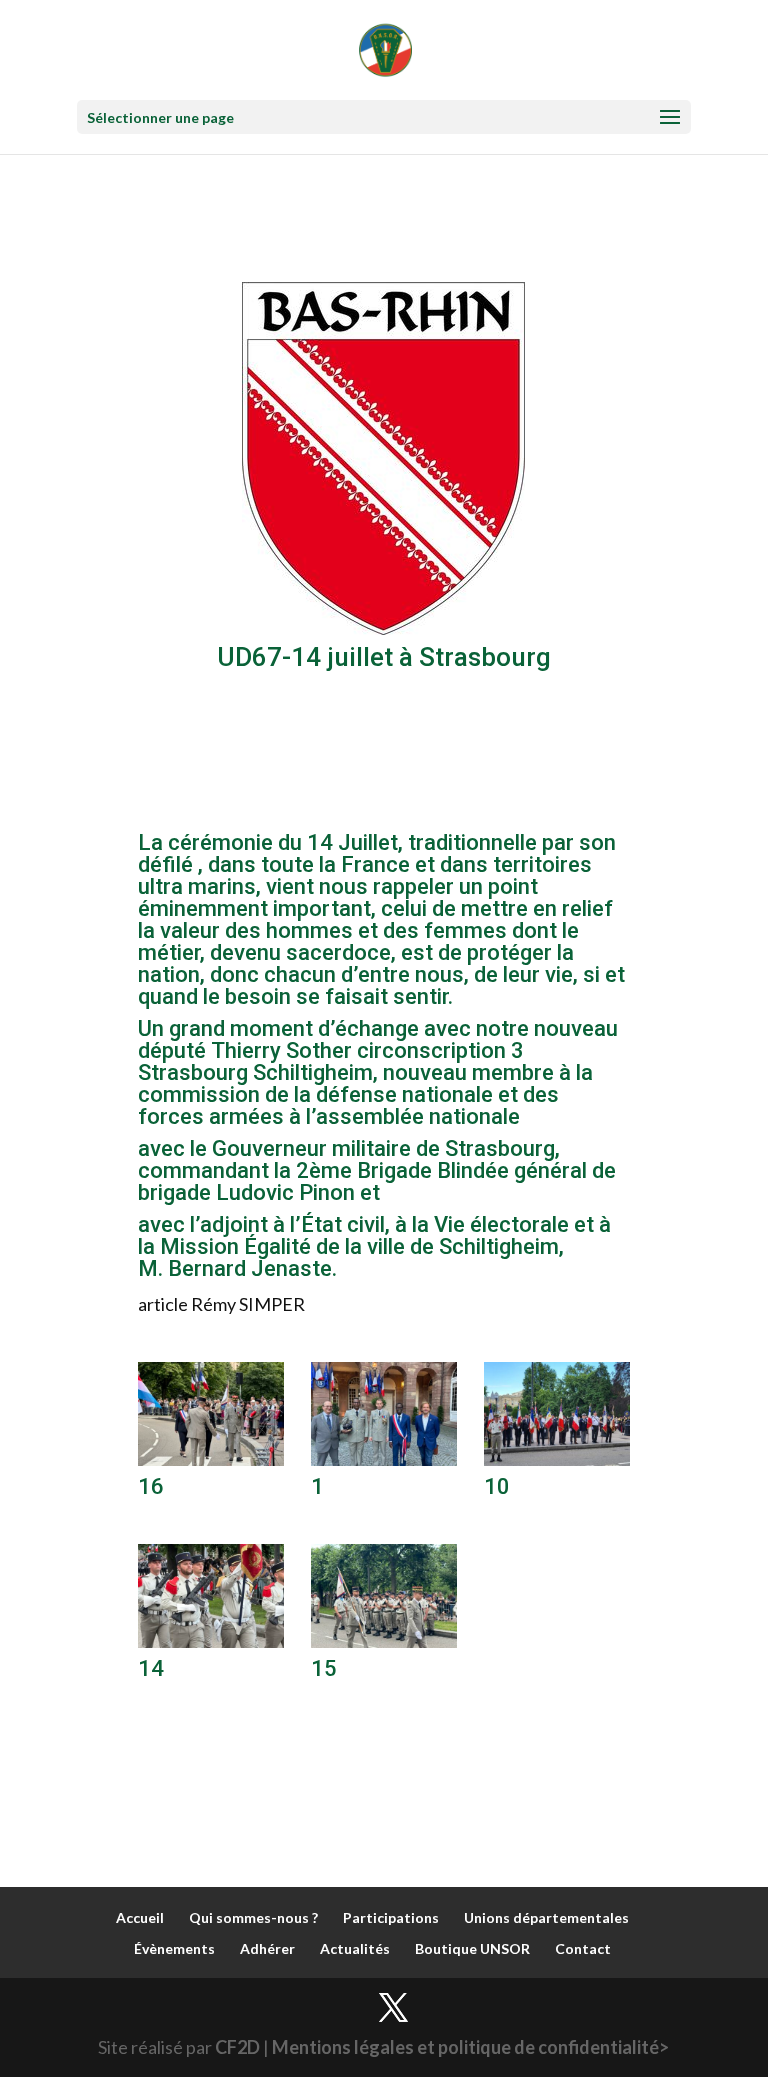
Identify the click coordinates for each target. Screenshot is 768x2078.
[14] (211, 1641)
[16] (211, 1459)
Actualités (355, 1948)
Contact (583, 1948)
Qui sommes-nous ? (253, 1917)
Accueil (140, 1917)
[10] (557, 1459)
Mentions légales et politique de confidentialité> (470, 2047)
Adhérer (267, 1948)
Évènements (174, 1948)
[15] (384, 1641)
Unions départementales (546, 1917)
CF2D (237, 2047)
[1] (384, 1459)
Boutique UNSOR (472, 1948)
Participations (391, 1917)
